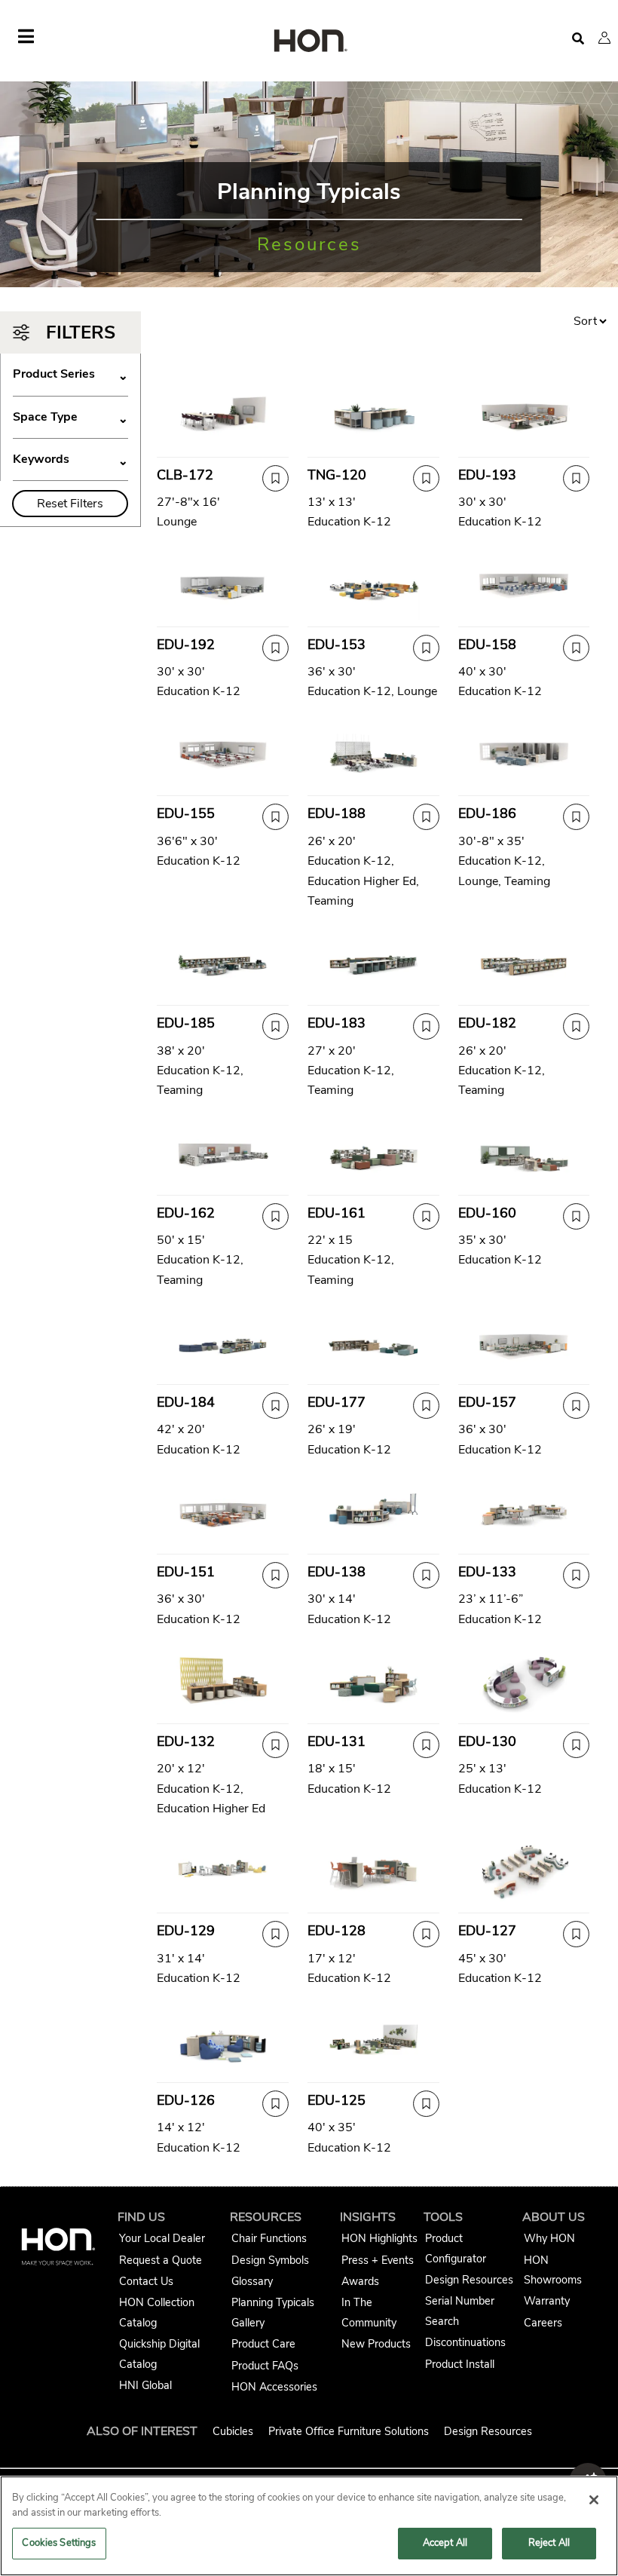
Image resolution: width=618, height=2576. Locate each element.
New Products (376, 2344)
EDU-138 (337, 1572)
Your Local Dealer (162, 2238)
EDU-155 (186, 813)
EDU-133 (487, 1572)
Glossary (252, 2281)
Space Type (70, 417)
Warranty (547, 2301)
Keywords (70, 459)
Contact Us (146, 2281)
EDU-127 (487, 1931)
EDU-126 (186, 2100)
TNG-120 (337, 475)
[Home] (309, 42)
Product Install (460, 2364)
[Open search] (578, 39)
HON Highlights (379, 2238)
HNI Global (145, 2385)
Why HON (549, 2238)
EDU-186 (487, 813)
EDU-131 (337, 1741)
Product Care (263, 2344)
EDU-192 (186, 645)
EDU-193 (487, 475)
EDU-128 (337, 1931)
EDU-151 (186, 1572)
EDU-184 (186, 1402)
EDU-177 (337, 1402)
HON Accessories (274, 2387)
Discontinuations (465, 2342)
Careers (543, 2323)
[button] (604, 38)
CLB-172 (185, 475)
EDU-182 (487, 1023)
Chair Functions (269, 2238)
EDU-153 (337, 645)
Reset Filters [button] (70, 504)
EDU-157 (487, 1402)
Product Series (70, 374)
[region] (309, 2526)
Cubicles (233, 2431)
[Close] (594, 2500)
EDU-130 (487, 1741)
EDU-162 (186, 1213)
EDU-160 (487, 1213)
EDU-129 (186, 1931)
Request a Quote (161, 2260)
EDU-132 (186, 1741)
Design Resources (469, 2280)
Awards (360, 2281)
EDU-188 (337, 813)
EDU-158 (487, 645)
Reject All (549, 2543)
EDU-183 (337, 1023)
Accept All (445, 2543)
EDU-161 (337, 1213)
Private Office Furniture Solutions (349, 2431)
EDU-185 (186, 1023)
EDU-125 (337, 2100)
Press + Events (378, 2260)
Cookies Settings (59, 2543)
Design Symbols (270, 2260)
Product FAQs (265, 2366)
